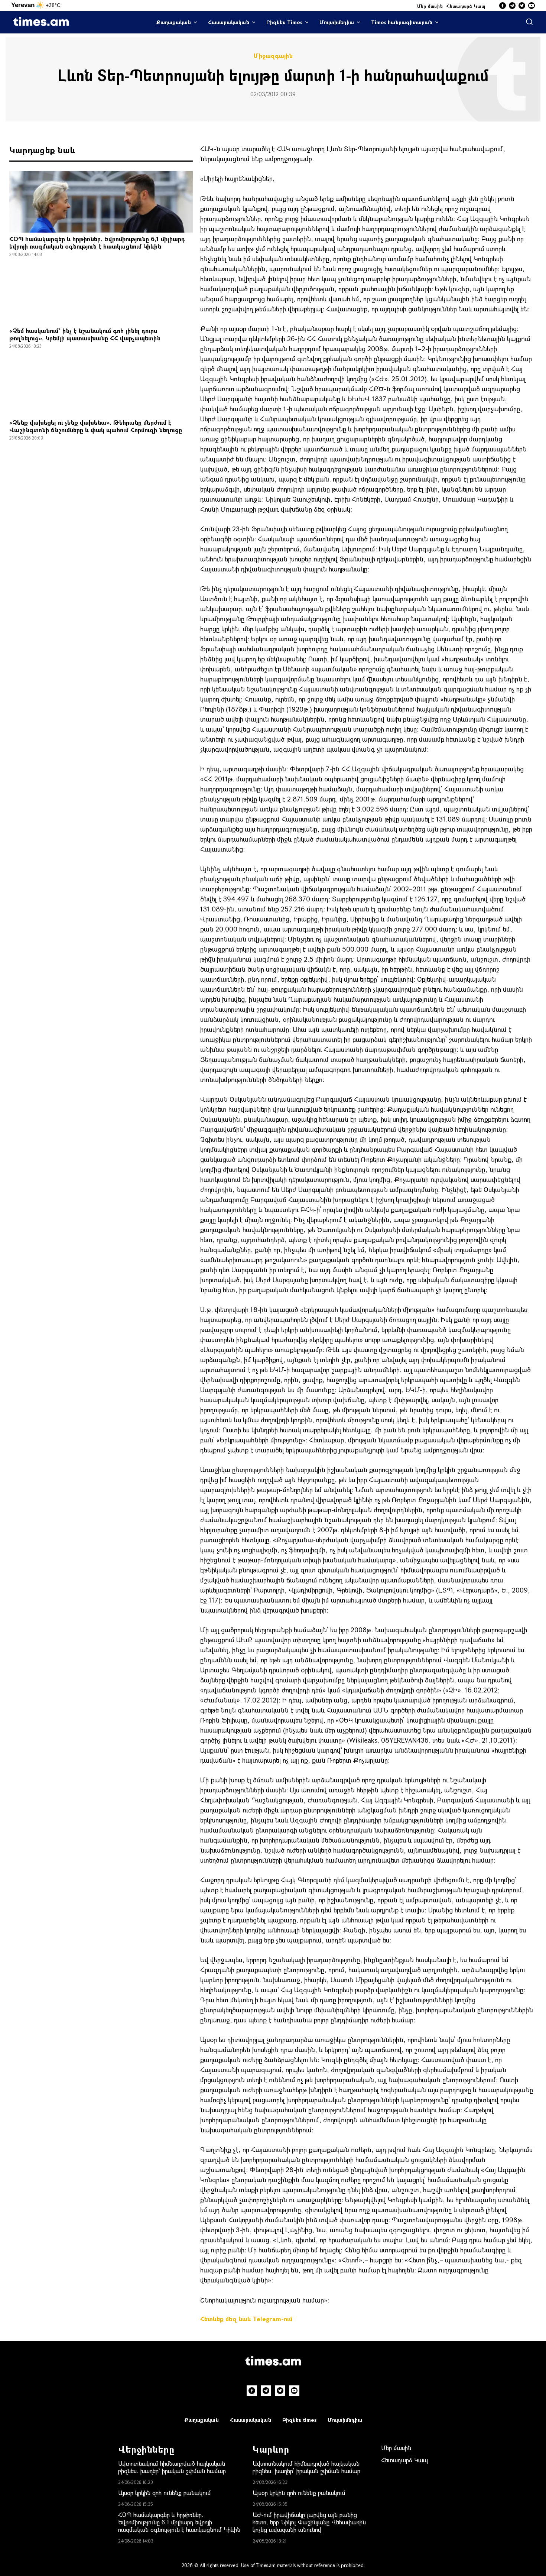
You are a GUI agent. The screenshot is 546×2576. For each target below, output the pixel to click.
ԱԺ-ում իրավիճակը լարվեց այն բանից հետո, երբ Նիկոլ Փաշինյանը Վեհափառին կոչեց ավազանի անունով (309, 2522)
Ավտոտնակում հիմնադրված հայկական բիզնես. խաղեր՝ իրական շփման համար (172, 2467)
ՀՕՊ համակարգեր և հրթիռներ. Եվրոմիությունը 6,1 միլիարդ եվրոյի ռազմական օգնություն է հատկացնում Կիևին (97, 242)
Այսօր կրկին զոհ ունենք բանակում (165, 2493)
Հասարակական (229, 22)
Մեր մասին (430, 6)
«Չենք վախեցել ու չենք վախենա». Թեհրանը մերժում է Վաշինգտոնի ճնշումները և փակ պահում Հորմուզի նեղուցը (96, 426)
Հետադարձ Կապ (466, 6)
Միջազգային (273, 56)
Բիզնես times (299, 2420)
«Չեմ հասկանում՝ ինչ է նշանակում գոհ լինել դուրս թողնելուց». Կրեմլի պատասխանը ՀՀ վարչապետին (85, 334)
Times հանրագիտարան (402, 22)
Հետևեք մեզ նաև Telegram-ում (246, 2319)
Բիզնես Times (284, 22)
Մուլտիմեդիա (337, 22)
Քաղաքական (174, 22)
